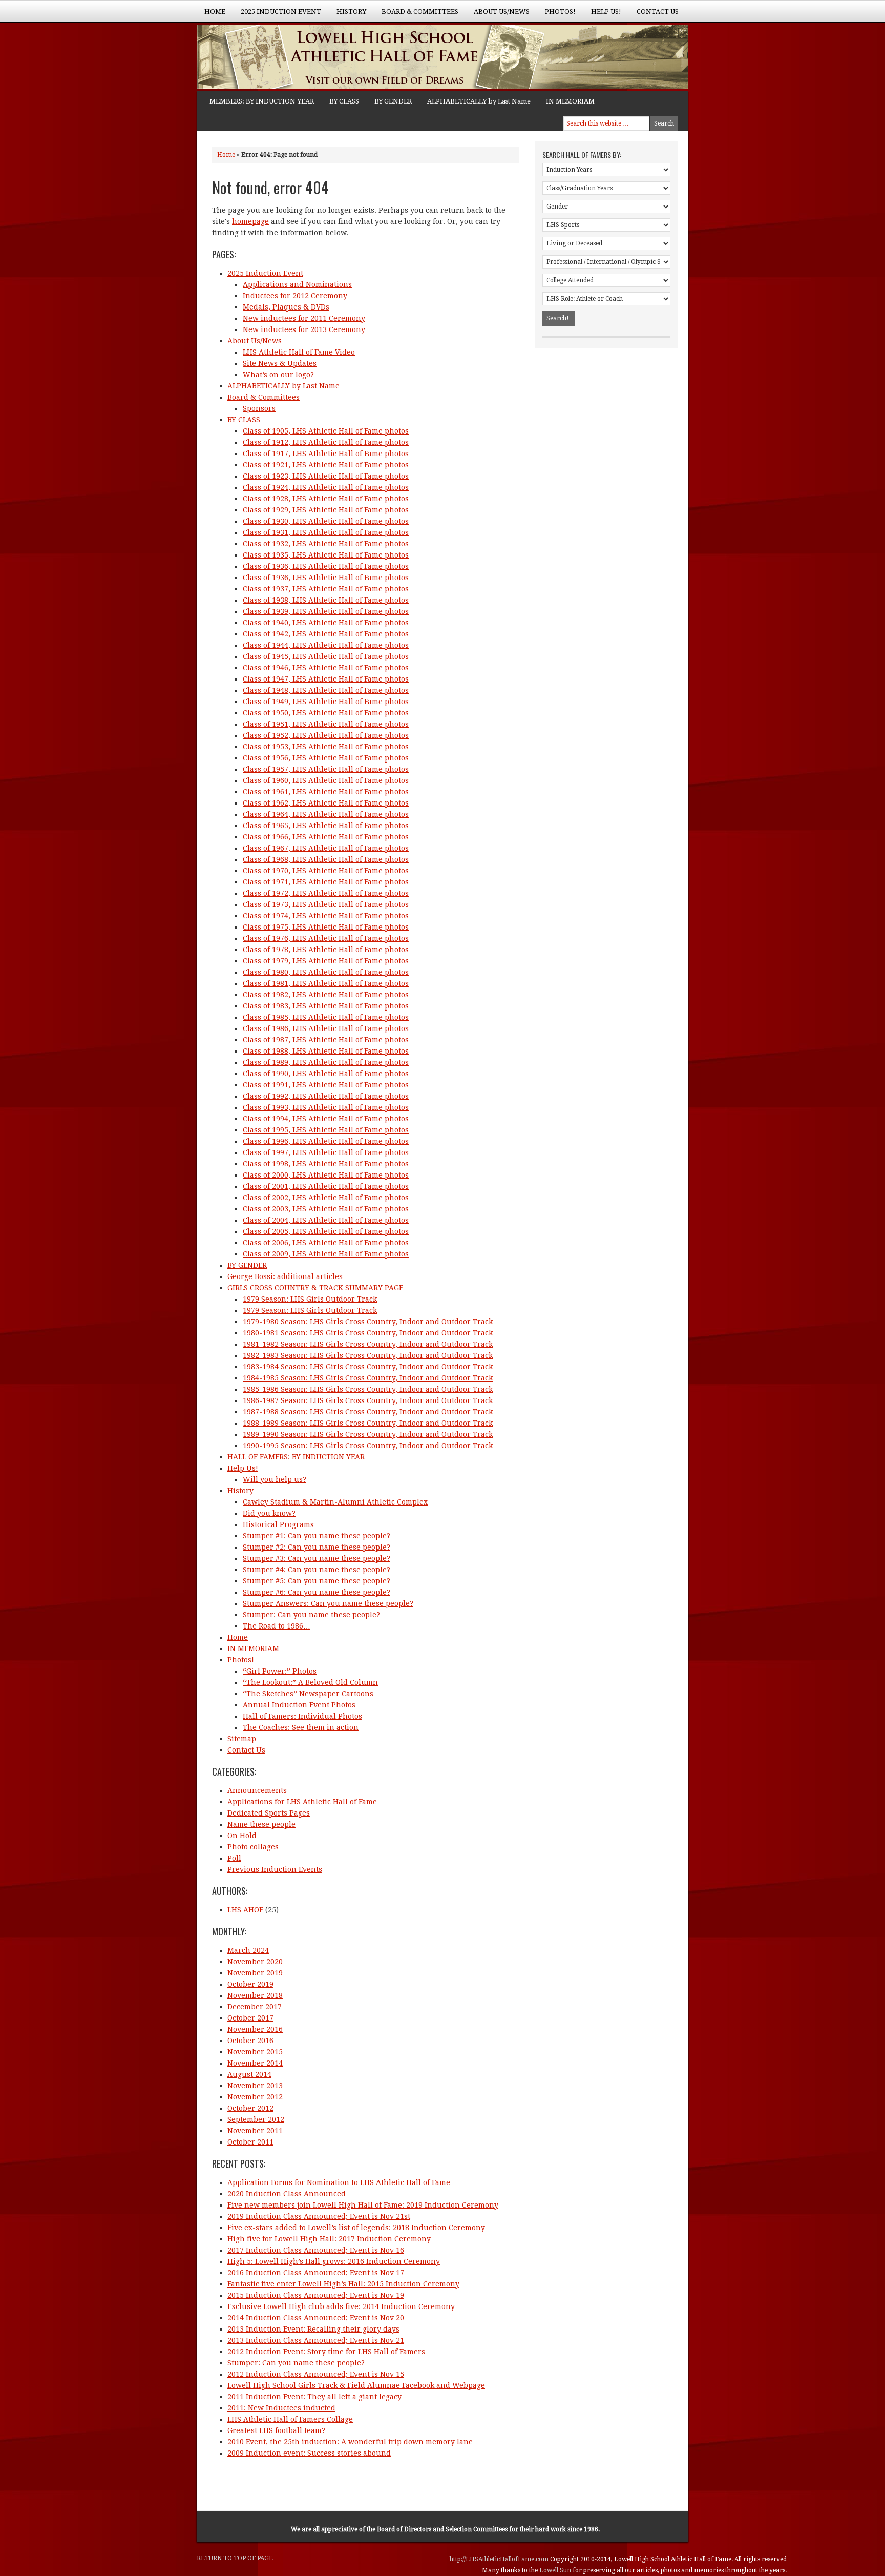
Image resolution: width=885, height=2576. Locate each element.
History (347, 15)
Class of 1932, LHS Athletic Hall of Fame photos (326, 544)
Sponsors (259, 408)
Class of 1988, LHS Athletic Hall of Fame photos (326, 1051)
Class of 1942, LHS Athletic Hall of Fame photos (326, 634)
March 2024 (248, 1950)
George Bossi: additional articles (285, 1276)
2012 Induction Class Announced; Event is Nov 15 (316, 2374)
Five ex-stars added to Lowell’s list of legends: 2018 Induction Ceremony (356, 2228)
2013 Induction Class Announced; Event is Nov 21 (316, 2340)
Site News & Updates (280, 363)
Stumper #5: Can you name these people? (317, 1581)
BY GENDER (393, 101)
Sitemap (242, 1739)
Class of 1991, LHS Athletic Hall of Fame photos (326, 1085)
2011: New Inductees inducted (281, 2408)
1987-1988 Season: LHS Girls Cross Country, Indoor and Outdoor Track (368, 1412)
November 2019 (255, 1973)
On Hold (242, 1836)
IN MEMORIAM (570, 101)
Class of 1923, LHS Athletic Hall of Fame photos (326, 476)
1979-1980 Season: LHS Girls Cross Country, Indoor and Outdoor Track (368, 1322)
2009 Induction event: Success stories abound (309, 2453)
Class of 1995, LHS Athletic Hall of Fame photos (326, 1130)
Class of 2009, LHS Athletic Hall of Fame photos (326, 1254)
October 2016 (250, 2041)
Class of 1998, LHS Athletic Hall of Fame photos (326, 1164)
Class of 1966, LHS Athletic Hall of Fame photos (326, 837)
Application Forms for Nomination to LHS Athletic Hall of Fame (339, 2182)
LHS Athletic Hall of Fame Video (299, 352)
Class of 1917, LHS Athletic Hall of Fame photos (326, 454)
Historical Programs (278, 1524)
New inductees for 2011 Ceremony (304, 318)
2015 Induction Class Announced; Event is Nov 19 (316, 2295)
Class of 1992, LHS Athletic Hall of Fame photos (326, 1096)
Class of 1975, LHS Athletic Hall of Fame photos (326, 927)
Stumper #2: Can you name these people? (317, 1547)
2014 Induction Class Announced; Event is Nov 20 (316, 2318)
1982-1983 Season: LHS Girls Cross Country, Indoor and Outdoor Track (368, 1355)
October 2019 (250, 1984)
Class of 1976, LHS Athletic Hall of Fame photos (326, 938)
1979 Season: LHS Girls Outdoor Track (310, 1299)
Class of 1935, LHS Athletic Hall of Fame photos (326, 555)
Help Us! (602, 15)
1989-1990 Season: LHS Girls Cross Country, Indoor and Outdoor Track (368, 1434)
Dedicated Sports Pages (269, 1813)
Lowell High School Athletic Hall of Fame (299, 58)
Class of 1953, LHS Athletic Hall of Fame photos (326, 747)
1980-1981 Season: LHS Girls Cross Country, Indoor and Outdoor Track (368, 1333)
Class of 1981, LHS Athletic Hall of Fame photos (326, 983)
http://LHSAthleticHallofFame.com (500, 2559)
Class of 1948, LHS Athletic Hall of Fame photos (326, 690)
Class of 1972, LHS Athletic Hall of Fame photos (326, 893)
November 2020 (255, 1962)
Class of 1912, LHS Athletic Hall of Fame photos (326, 442)
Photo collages (253, 1847)
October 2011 (250, 2142)
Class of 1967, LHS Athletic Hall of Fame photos (326, 848)
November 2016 (255, 2029)
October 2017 (250, 2018)
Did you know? (269, 1513)
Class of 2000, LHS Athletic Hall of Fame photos (326, 1175)
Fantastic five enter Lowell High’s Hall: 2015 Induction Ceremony (343, 2284)
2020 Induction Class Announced (287, 2194)
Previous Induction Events (275, 1869)
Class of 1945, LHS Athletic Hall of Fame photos (326, 656)
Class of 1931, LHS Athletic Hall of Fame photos (326, 532)
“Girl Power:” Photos (280, 1671)
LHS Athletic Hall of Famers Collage (290, 2419)
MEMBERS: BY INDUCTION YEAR (262, 101)
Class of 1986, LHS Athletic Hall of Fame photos (326, 1028)
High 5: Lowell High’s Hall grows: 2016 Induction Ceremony (334, 2261)
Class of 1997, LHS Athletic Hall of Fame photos (326, 1152)
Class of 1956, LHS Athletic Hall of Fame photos (326, 758)
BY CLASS (344, 101)
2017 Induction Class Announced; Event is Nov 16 (316, 2250)
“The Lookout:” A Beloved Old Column (310, 1682)
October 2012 (250, 2108)
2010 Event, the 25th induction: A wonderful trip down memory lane (350, 2442)
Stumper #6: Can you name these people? (317, 1592)
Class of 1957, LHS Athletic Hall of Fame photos (326, 769)
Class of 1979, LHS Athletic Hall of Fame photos (326, 961)
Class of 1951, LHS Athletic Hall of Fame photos (326, 724)
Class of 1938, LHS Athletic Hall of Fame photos (326, 600)
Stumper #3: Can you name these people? (317, 1558)
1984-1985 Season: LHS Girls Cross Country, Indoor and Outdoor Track (368, 1378)
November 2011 (255, 2131)
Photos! (556, 15)
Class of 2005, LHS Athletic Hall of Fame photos (326, 1231)
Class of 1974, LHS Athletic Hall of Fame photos (326, 916)
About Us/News (498, 15)
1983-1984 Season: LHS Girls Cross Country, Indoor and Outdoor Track (368, 1367)
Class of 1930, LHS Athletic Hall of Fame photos (326, 521)
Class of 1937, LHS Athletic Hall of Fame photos (326, 589)
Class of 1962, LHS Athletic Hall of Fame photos (326, 803)
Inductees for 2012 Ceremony (295, 296)
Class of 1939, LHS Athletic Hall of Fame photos (326, 611)
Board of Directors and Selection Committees (442, 2529)
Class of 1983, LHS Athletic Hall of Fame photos (326, 1006)
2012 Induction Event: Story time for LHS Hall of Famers (326, 2352)
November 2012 (255, 2097)
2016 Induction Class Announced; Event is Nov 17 (316, 2273)
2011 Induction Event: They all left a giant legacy (314, 2397)
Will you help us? (275, 1479)
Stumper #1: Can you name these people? (317, 1536)
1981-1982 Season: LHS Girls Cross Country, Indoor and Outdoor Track (368, 1344)
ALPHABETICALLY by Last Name (479, 101)
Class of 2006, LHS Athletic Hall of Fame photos (326, 1243)
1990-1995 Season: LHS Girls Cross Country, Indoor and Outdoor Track (368, 1446)
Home (215, 12)
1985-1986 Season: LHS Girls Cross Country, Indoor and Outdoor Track (368, 1389)
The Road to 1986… (277, 1626)
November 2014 (255, 2063)
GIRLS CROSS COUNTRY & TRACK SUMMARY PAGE (315, 1288)
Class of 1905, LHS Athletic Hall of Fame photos (326, 431)
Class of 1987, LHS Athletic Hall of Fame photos (326, 1040)
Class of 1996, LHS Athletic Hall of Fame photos (326, 1141)
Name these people (261, 1824)
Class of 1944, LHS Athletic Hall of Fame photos (326, 645)
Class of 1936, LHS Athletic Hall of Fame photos (326, 566)
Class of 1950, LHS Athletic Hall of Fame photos (326, 713)
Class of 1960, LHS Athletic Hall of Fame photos (326, 780)
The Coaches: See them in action (301, 1727)
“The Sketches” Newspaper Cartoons (308, 1694)
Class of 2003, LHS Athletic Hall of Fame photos (326, 1209)
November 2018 (255, 1995)
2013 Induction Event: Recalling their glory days (313, 2329)
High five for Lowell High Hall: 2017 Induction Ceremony (329, 2239)
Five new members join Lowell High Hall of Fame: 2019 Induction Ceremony (363, 2205)
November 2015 (255, 2052)
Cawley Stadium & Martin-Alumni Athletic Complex (335, 1502)
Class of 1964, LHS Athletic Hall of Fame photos (326, 814)
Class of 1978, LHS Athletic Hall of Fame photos (326, 950)
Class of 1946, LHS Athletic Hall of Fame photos (326, 668)
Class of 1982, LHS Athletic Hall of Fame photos (326, 995)
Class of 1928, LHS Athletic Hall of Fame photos (326, 499)
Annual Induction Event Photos (299, 1705)
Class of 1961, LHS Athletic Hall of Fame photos (326, 792)
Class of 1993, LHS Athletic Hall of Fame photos (326, 1107)
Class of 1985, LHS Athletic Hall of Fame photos (326, 1017)
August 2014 (249, 2074)
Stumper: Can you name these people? (311, 1615)
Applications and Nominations (297, 284)
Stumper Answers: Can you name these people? (328, 1603)
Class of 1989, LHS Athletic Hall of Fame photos (326, 1062)
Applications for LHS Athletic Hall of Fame (302, 1802)
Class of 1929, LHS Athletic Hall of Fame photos (326, 510)
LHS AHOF (245, 1910)
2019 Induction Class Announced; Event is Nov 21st (319, 2216)
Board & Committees (416, 15)
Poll (234, 1858)
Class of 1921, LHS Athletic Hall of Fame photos (326, 465)
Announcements (257, 1790)
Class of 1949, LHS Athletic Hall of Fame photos (326, 702)
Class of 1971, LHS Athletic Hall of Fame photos (326, 882)
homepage (250, 221)
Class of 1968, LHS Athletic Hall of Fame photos (326, 859)
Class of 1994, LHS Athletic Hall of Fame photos (326, 1119)
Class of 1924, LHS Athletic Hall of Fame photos (326, 487)
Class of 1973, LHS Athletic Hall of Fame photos (326, 904)
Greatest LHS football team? (276, 2430)
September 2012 (256, 2119)
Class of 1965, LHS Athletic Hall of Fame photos (326, 826)
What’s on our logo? (278, 375)
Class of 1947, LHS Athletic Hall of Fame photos (326, 679)
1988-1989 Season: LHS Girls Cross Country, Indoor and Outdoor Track (368, 1423)
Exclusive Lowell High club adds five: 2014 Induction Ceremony (341, 2306)
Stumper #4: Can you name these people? (317, 1570)
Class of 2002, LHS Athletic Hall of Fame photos (326, 1198)
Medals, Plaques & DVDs (286, 307)
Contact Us (658, 12)
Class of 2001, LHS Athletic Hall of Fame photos (326, 1186)
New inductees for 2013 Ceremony (304, 329)
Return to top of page (235, 2558)
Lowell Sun (556, 2570)
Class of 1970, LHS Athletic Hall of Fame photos (326, 871)
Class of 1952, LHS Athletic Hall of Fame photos (326, 735)
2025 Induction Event (277, 15)
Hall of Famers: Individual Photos (302, 1716)
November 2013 (255, 2086)
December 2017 (255, 2007)
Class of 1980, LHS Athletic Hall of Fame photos (326, 972)
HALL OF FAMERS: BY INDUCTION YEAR (296, 1457)
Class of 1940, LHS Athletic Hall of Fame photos (326, 623)
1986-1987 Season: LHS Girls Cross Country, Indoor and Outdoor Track (368, 1400)
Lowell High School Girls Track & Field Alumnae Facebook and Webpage (356, 2385)
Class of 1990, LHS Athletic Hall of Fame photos (326, 1074)
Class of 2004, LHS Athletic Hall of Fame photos (326, 1220)
